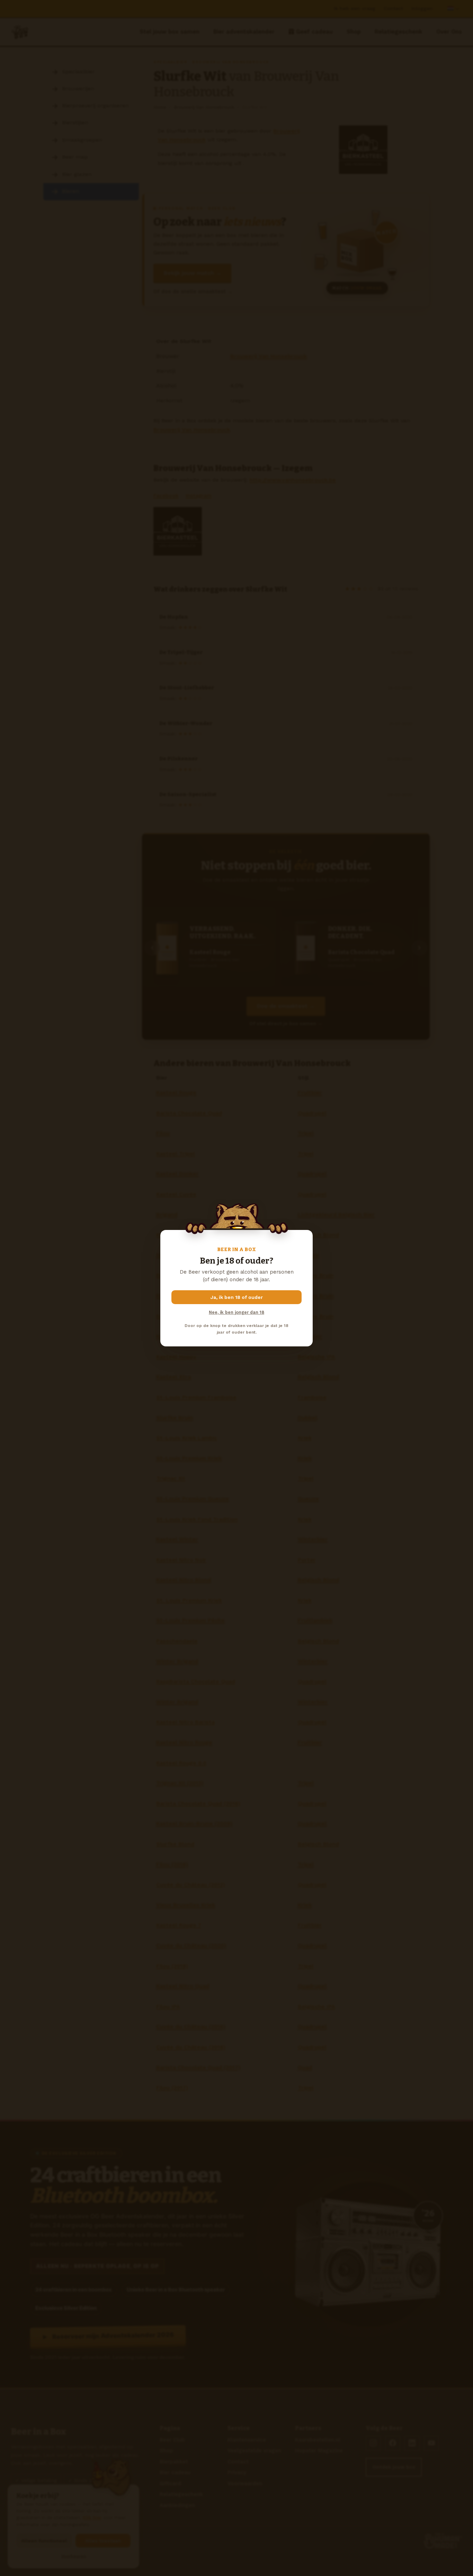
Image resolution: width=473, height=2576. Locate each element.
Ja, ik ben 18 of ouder (237, 1297)
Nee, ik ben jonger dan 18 (237, 1312)
